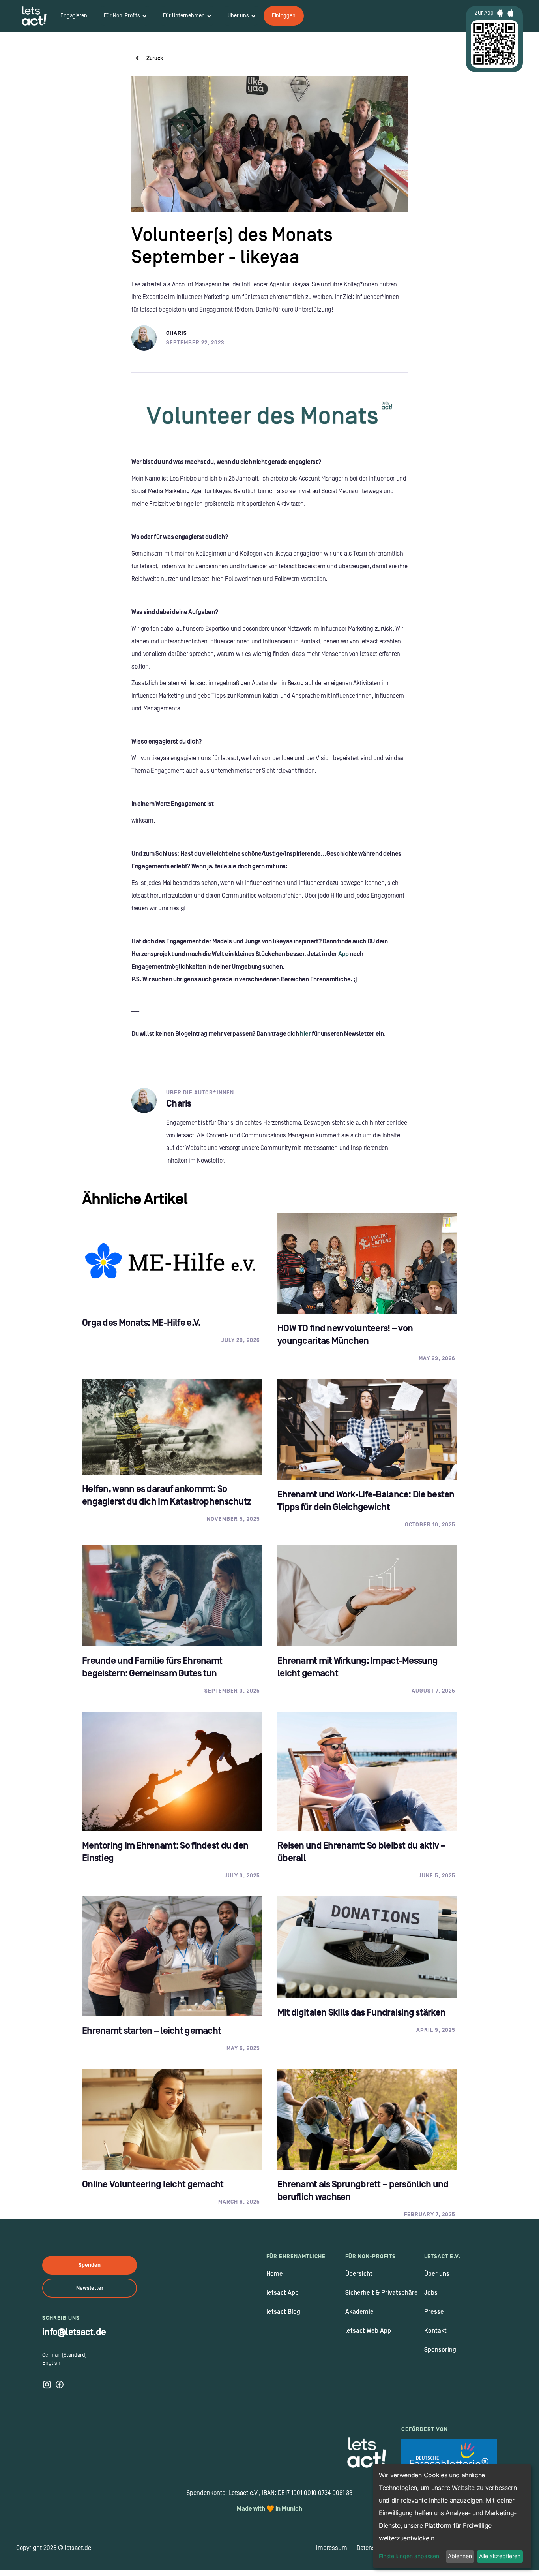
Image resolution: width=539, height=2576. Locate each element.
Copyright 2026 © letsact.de (54, 2548)
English (51, 2363)
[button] (125, 16)
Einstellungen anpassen (409, 2556)
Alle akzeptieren (500, 2556)
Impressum (332, 2548)
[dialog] (452, 2516)
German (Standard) (65, 2355)
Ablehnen (460, 2556)
